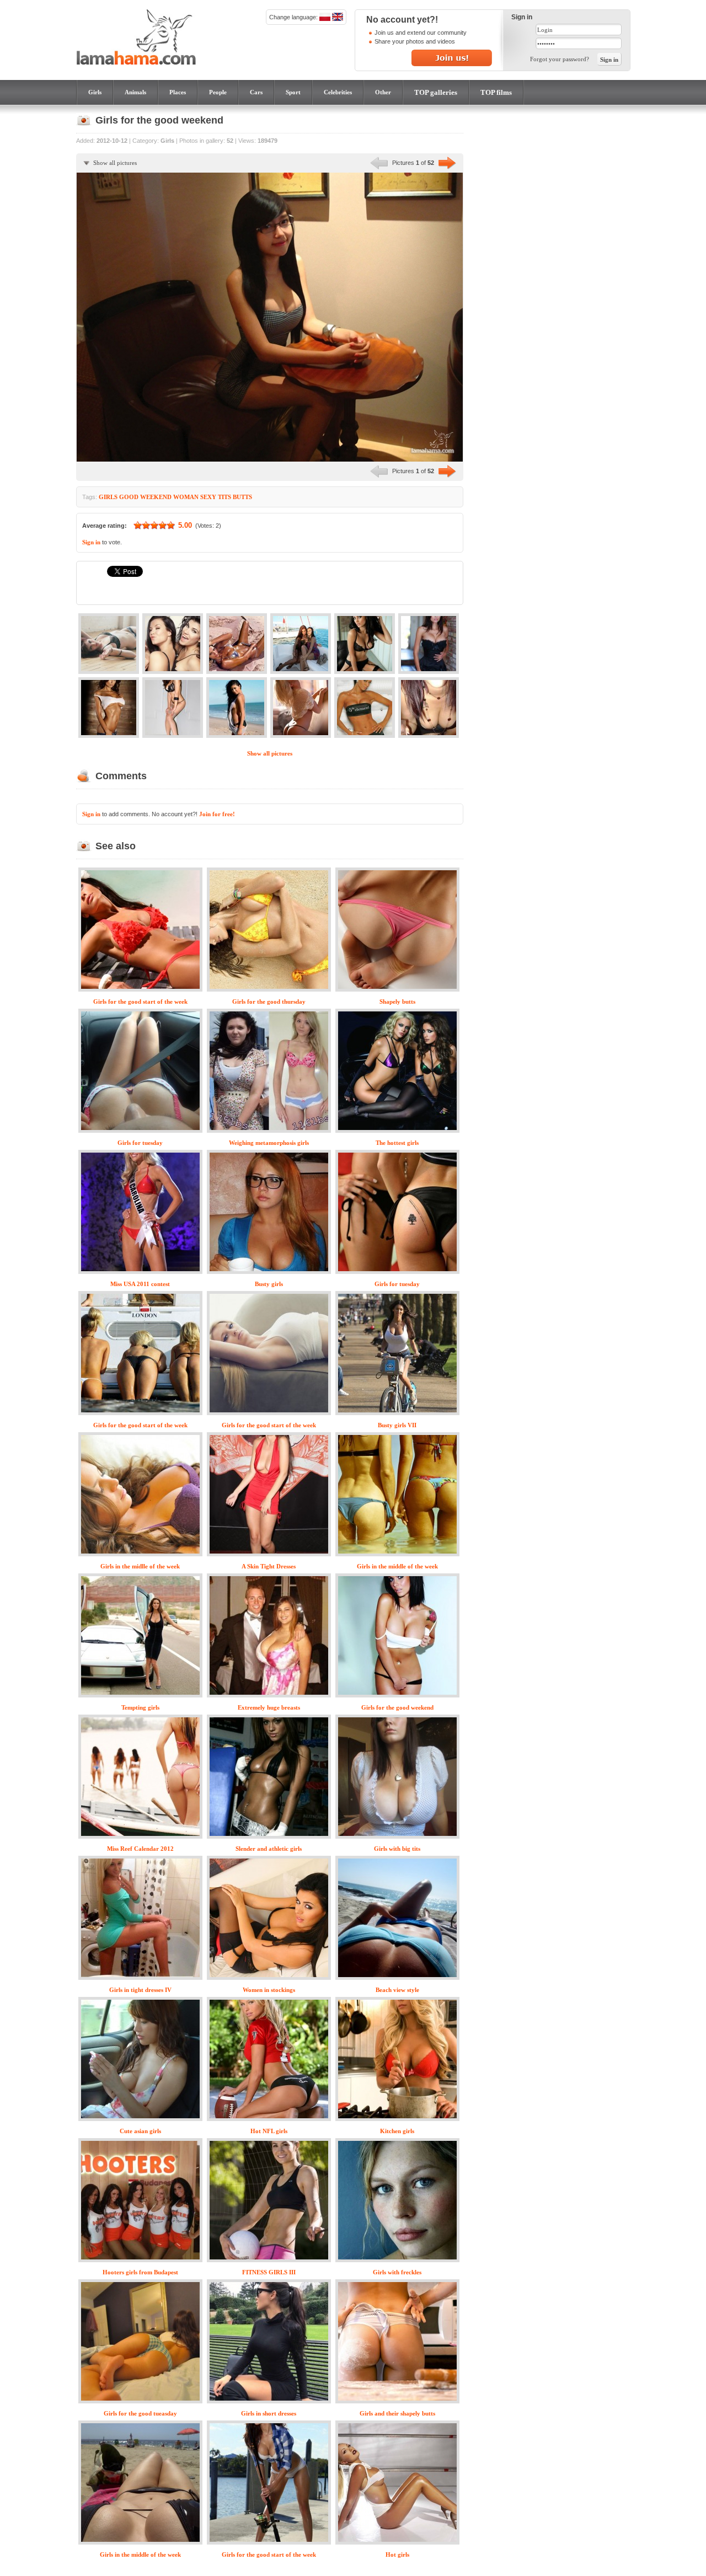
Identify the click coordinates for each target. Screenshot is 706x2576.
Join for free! (217, 814)
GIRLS (108, 497)
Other (383, 92)
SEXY (208, 497)
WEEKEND (156, 497)
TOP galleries (436, 92)
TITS (224, 497)
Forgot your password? (560, 59)
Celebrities (338, 92)
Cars (256, 92)
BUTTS (242, 497)
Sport (293, 92)
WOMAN (186, 497)
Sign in (91, 542)
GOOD (129, 497)
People (218, 92)
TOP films (496, 92)
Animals (135, 92)
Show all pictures (115, 163)
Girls (95, 92)
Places (178, 92)
